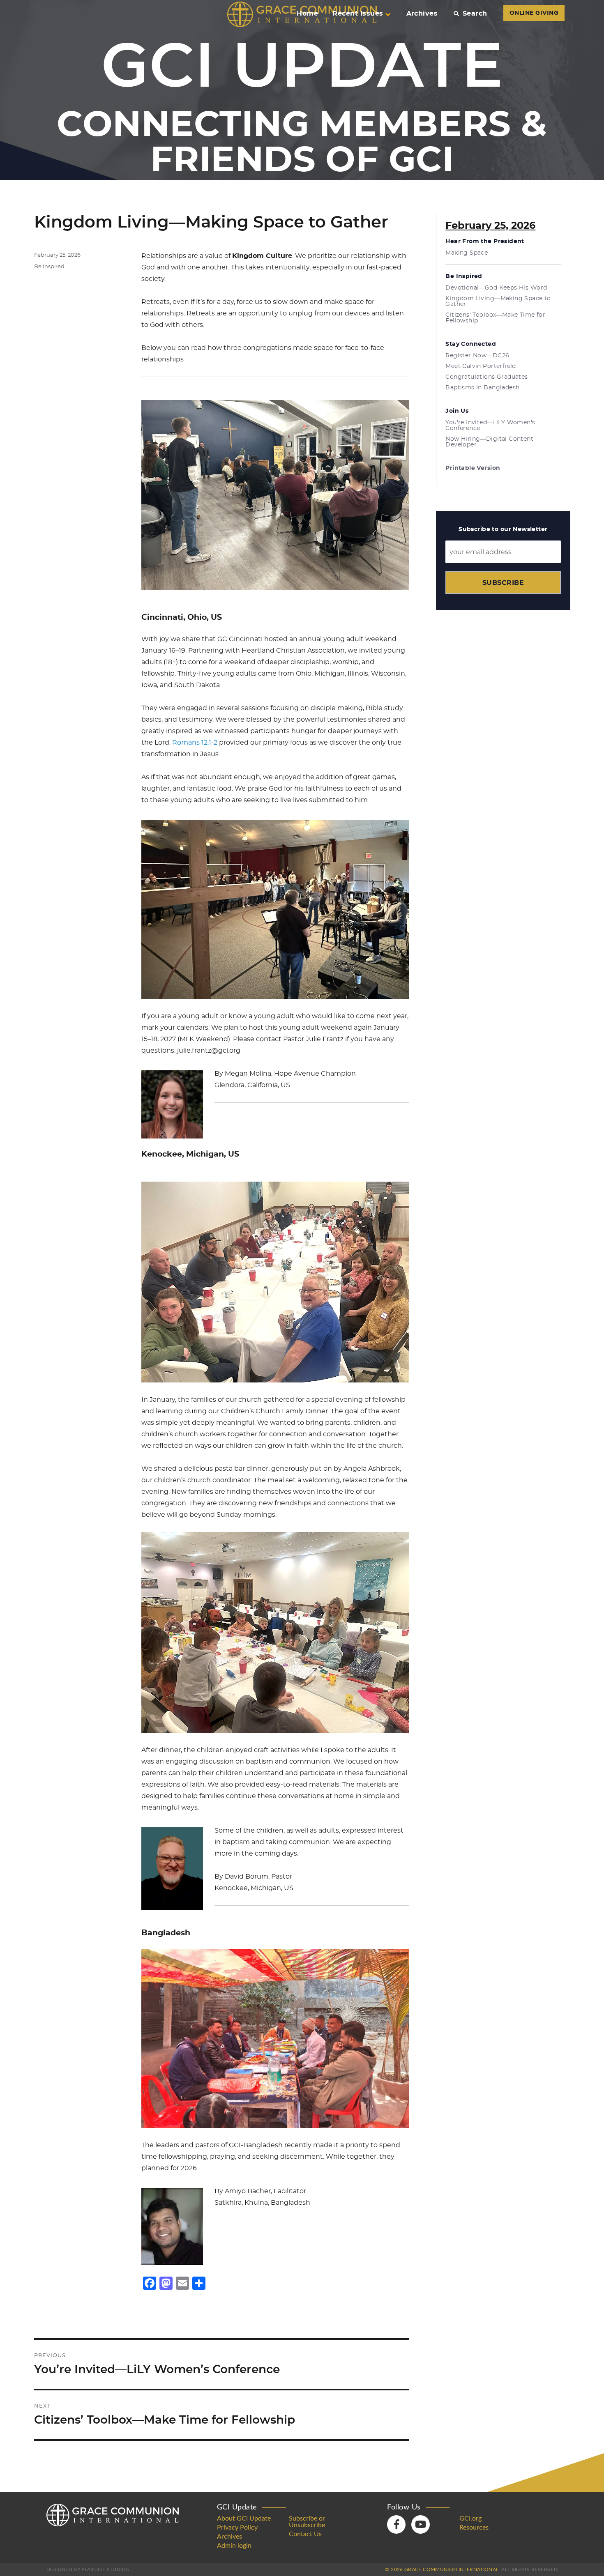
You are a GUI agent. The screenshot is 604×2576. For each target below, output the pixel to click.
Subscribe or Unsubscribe (307, 2522)
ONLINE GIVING (534, 13)
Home (307, 14)
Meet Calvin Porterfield (481, 366)
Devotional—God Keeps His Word (496, 288)
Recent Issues (358, 14)
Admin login (234, 2546)
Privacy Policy (237, 2528)
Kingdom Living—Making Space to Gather (498, 301)
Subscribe (503, 583)
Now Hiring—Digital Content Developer (489, 442)
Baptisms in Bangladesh (482, 388)
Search (475, 14)
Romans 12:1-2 (195, 743)
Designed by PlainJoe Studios (88, 2569)
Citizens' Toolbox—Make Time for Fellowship (495, 318)
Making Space (467, 253)
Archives (422, 14)
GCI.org (470, 2518)
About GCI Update (244, 2518)
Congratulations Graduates (487, 377)
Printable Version (473, 468)
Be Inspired (49, 267)
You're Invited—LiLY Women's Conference (490, 425)
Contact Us (305, 2534)
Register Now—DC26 (477, 356)
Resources (474, 2528)
